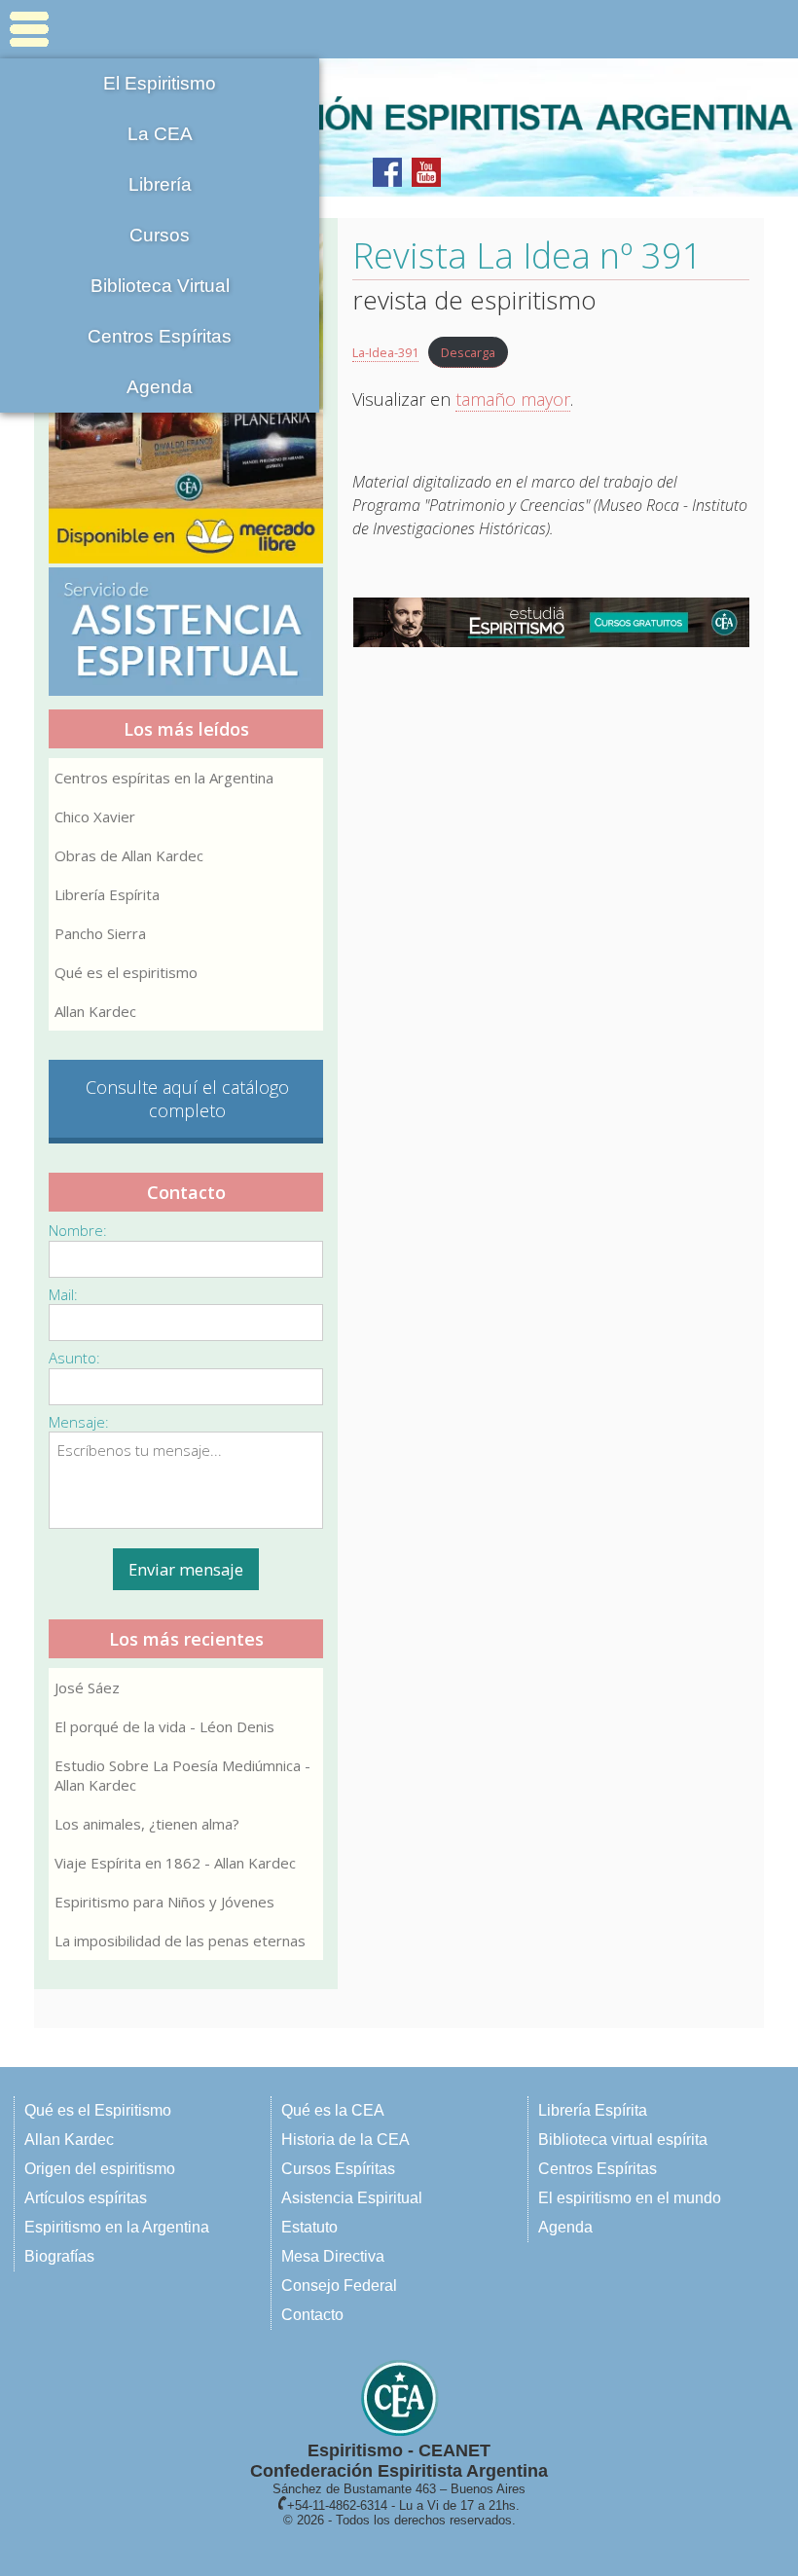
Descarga (468, 352)
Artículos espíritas (86, 2198)
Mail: (63, 1294)
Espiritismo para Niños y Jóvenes (164, 1902)
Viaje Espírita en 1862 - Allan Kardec (175, 1863)
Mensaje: (79, 1422)
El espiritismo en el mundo (630, 2198)
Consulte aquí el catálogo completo (187, 1099)
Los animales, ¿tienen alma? (147, 1824)
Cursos (160, 235)
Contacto (312, 2315)
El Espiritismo (160, 83)
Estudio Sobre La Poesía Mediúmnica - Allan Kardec (182, 1775)
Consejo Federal (339, 2286)
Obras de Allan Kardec (129, 855)
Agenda (160, 387)
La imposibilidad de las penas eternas (180, 1941)
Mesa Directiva (333, 2256)
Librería (160, 184)
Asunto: (74, 1358)
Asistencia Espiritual (352, 2198)
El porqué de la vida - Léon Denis (164, 1726)
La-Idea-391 (385, 352)
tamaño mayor (513, 399)
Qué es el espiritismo (126, 972)
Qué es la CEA (333, 2110)
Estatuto (309, 2227)
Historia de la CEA (345, 2140)
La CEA (160, 134)
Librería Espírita (107, 894)
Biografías (59, 2256)
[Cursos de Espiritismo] (551, 622)
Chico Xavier (95, 816)
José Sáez (87, 1687)
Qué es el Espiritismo (98, 2110)
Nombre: (78, 1230)
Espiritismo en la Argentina (117, 2227)
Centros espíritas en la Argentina (164, 778)
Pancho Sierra (100, 933)
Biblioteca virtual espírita (623, 2140)
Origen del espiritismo (100, 2169)
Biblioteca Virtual (160, 286)
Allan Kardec (95, 1011)
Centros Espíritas (160, 336)
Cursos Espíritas (338, 2169)
